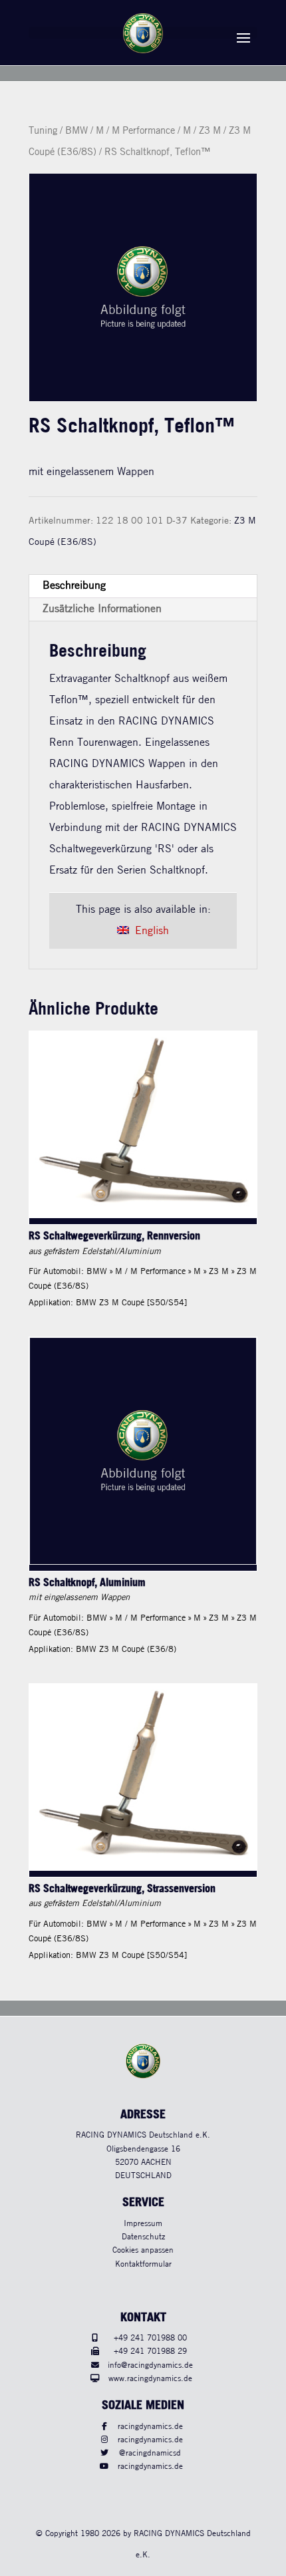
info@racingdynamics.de (150, 2365)
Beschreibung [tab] (74, 586)
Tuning (43, 131)
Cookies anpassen (143, 2250)
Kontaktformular (143, 2264)
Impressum (143, 2224)
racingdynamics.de (150, 2427)
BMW (76, 131)
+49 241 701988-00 (150, 2338)
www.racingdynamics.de (150, 2379)
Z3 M (210, 131)
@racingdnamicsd (150, 2453)
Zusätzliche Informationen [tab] (102, 609)
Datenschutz (143, 2237)
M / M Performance (135, 131)
